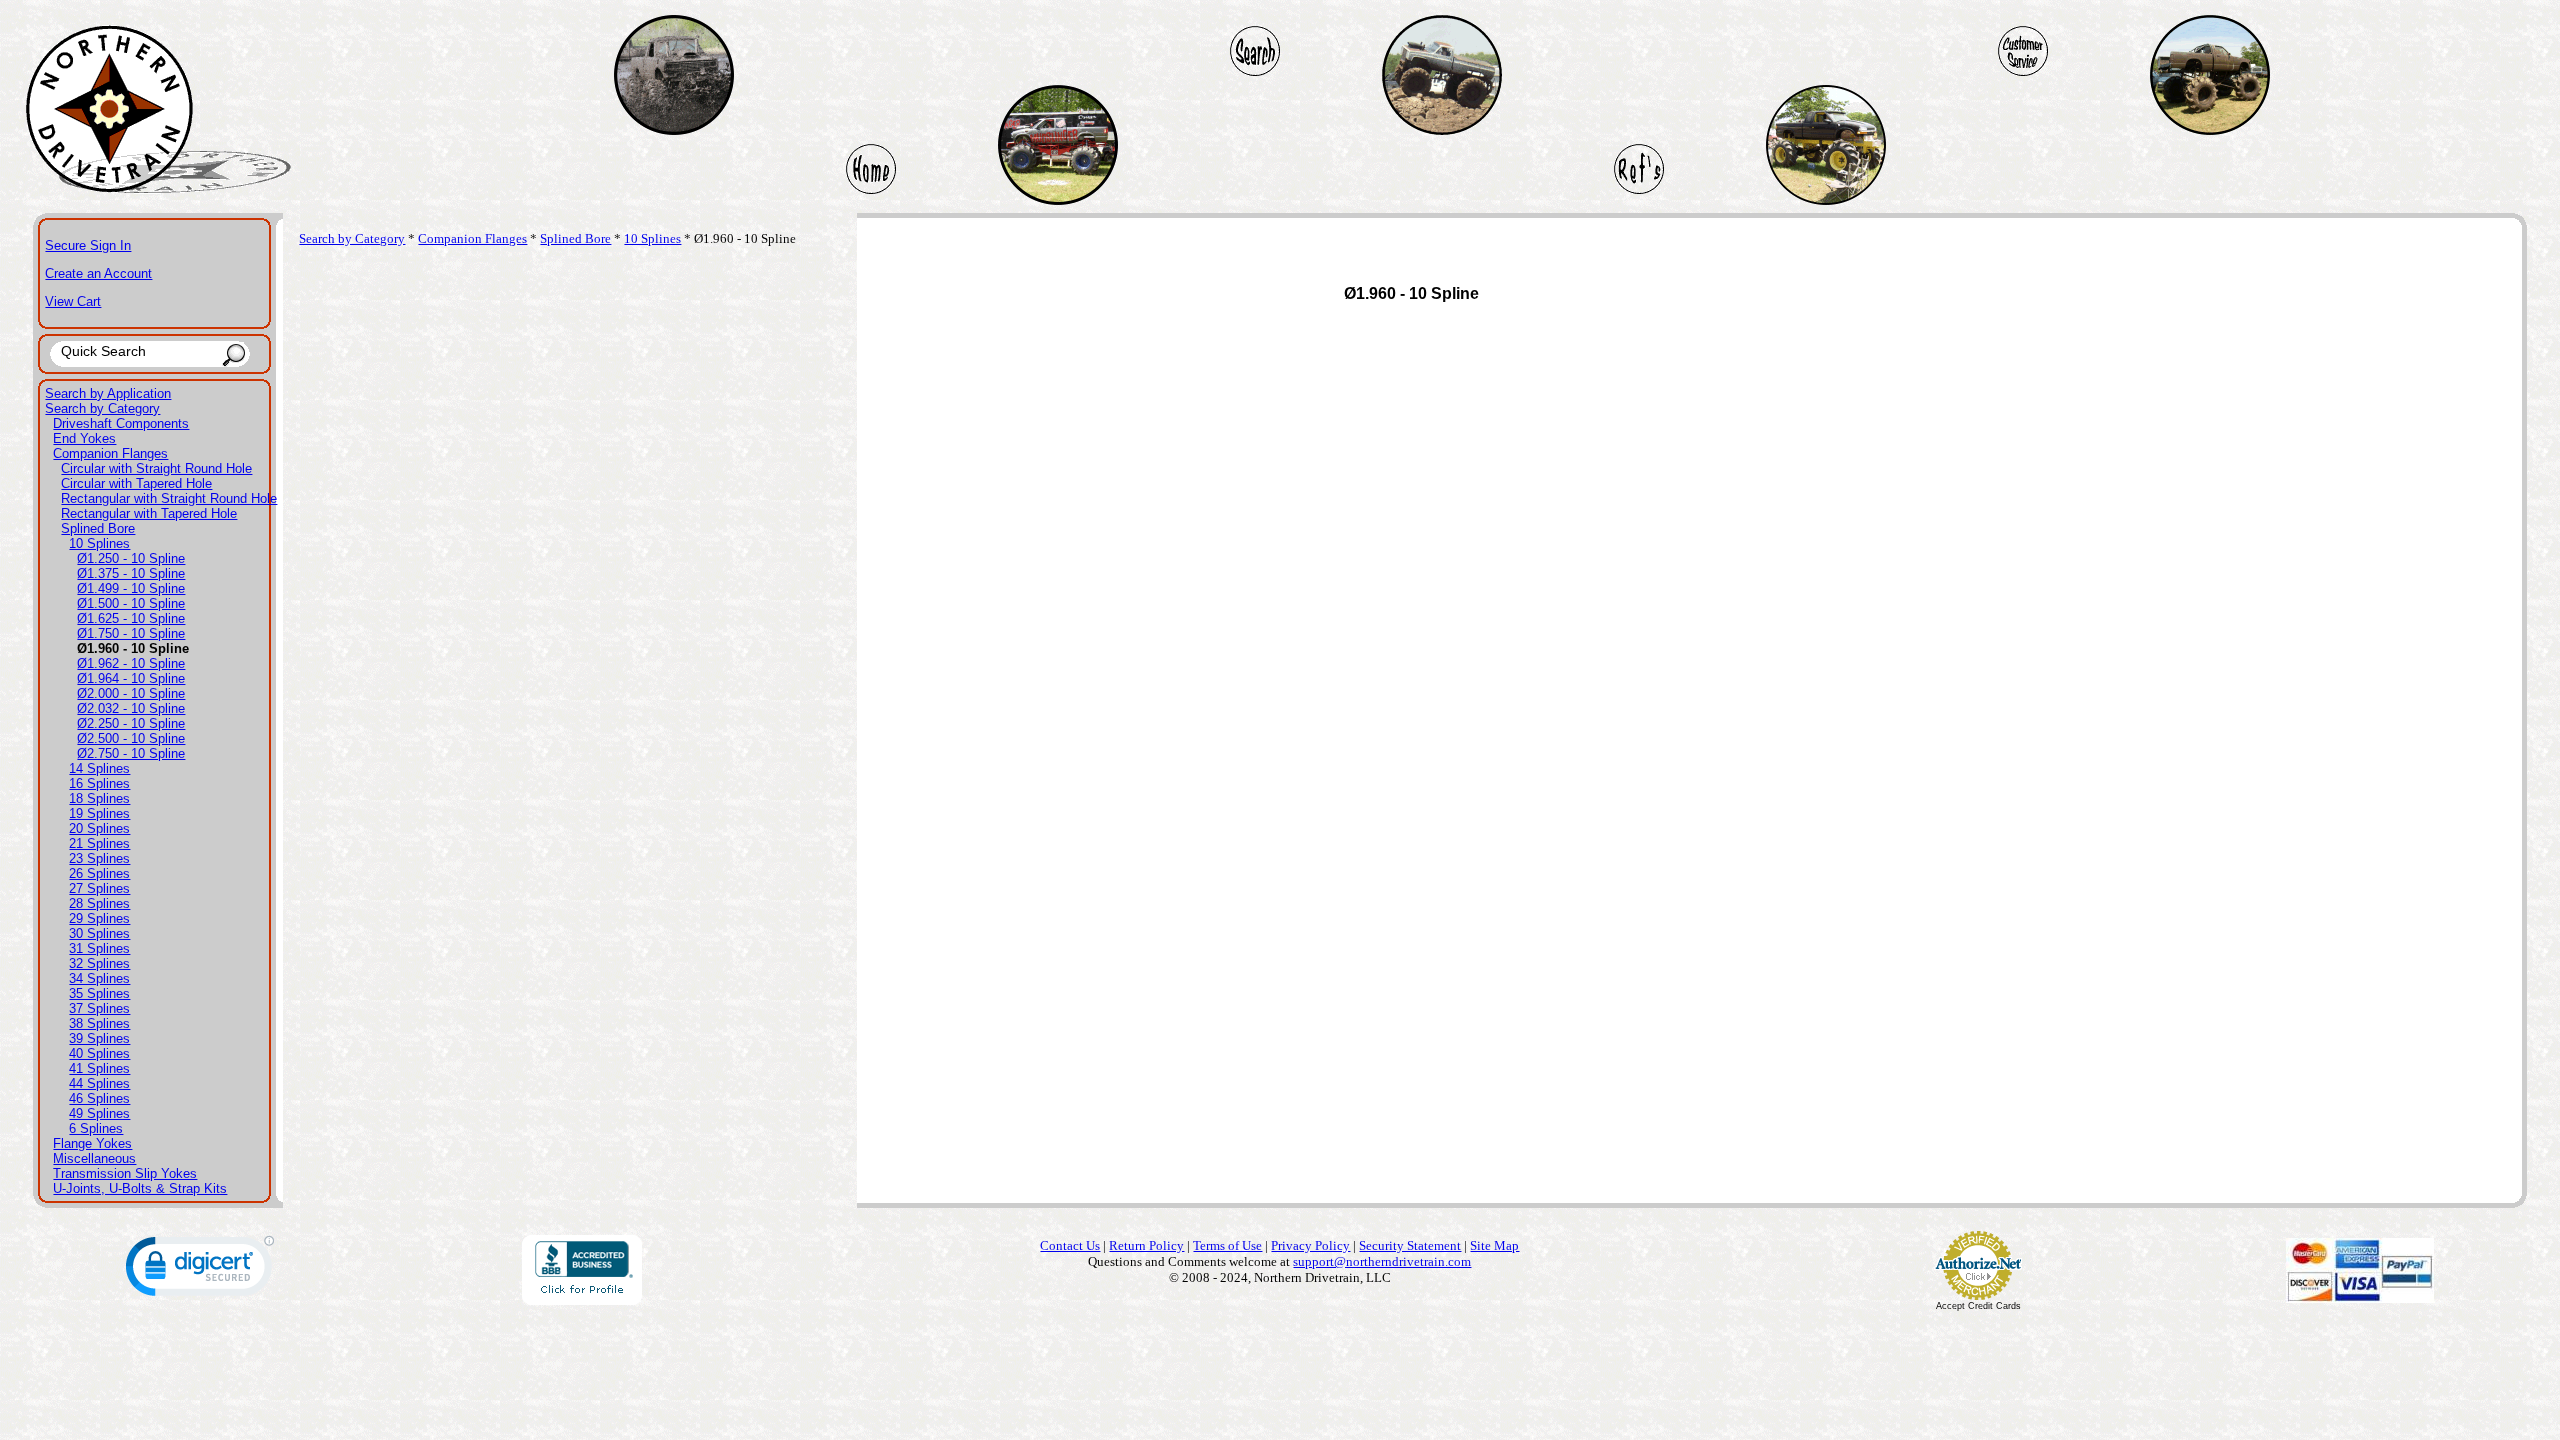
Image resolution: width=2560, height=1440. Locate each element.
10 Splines (99, 543)
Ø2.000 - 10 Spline (131, 693)
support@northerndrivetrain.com (1382, 1261)
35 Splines (99, 993)
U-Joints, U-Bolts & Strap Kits (140, 1188)
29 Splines (99, 918)
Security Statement (1410, 1245)
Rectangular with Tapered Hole (149, 513)
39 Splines (99, 1038)
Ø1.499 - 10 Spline (131, 588)
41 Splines (99, 1068)
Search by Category (102, 408)
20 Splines (99, 828)
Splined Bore (98, 528)
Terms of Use (1227, 1245)
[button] (200, 1270)
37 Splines (99, 1008)
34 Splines (99, 978)
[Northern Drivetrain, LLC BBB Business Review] (582, 1299)
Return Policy (1146, 1245)
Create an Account (98, 273)
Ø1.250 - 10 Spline (131, 558)
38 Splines (99, 1023)
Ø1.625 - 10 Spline (131, 618)
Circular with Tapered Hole (136, 483)
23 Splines (99, 858)
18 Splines (99, 798)
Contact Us (1070, 1245)
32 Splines (99, 963)
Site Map (1494, 1245)
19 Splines (99, 813)
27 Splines (99, 888)
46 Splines (99, 1098)
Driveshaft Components (121, 423)
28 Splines (99, 903)
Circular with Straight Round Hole (156, 468)
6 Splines (96, 1128)
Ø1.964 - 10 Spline (131, 678)
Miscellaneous (94, 1158)
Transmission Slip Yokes (125, 1173)
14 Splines (99, 768)
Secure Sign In (88, 245)
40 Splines (99, 1053)
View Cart (73, 301)
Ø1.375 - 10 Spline (131, 573)
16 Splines (99, 783)
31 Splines (99, 948)
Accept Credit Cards (1978, 1306)
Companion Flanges (110, 453)
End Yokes (84, 438)
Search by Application (108, 393)
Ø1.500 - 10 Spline (131, 603)
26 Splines (99, 873)
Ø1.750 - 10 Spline (131, 633)
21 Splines (99, 843)
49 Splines (99, 1113)
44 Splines (99, 1083)
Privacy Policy (1310, 1245)
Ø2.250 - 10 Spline (131, 723)
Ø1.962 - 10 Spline (131, 663)
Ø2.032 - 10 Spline (131, 708)
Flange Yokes (92, 1143)
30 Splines (99, 933)
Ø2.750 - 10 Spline (131, 753)
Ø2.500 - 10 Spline (131, 738)
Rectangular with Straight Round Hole (169, 498)
